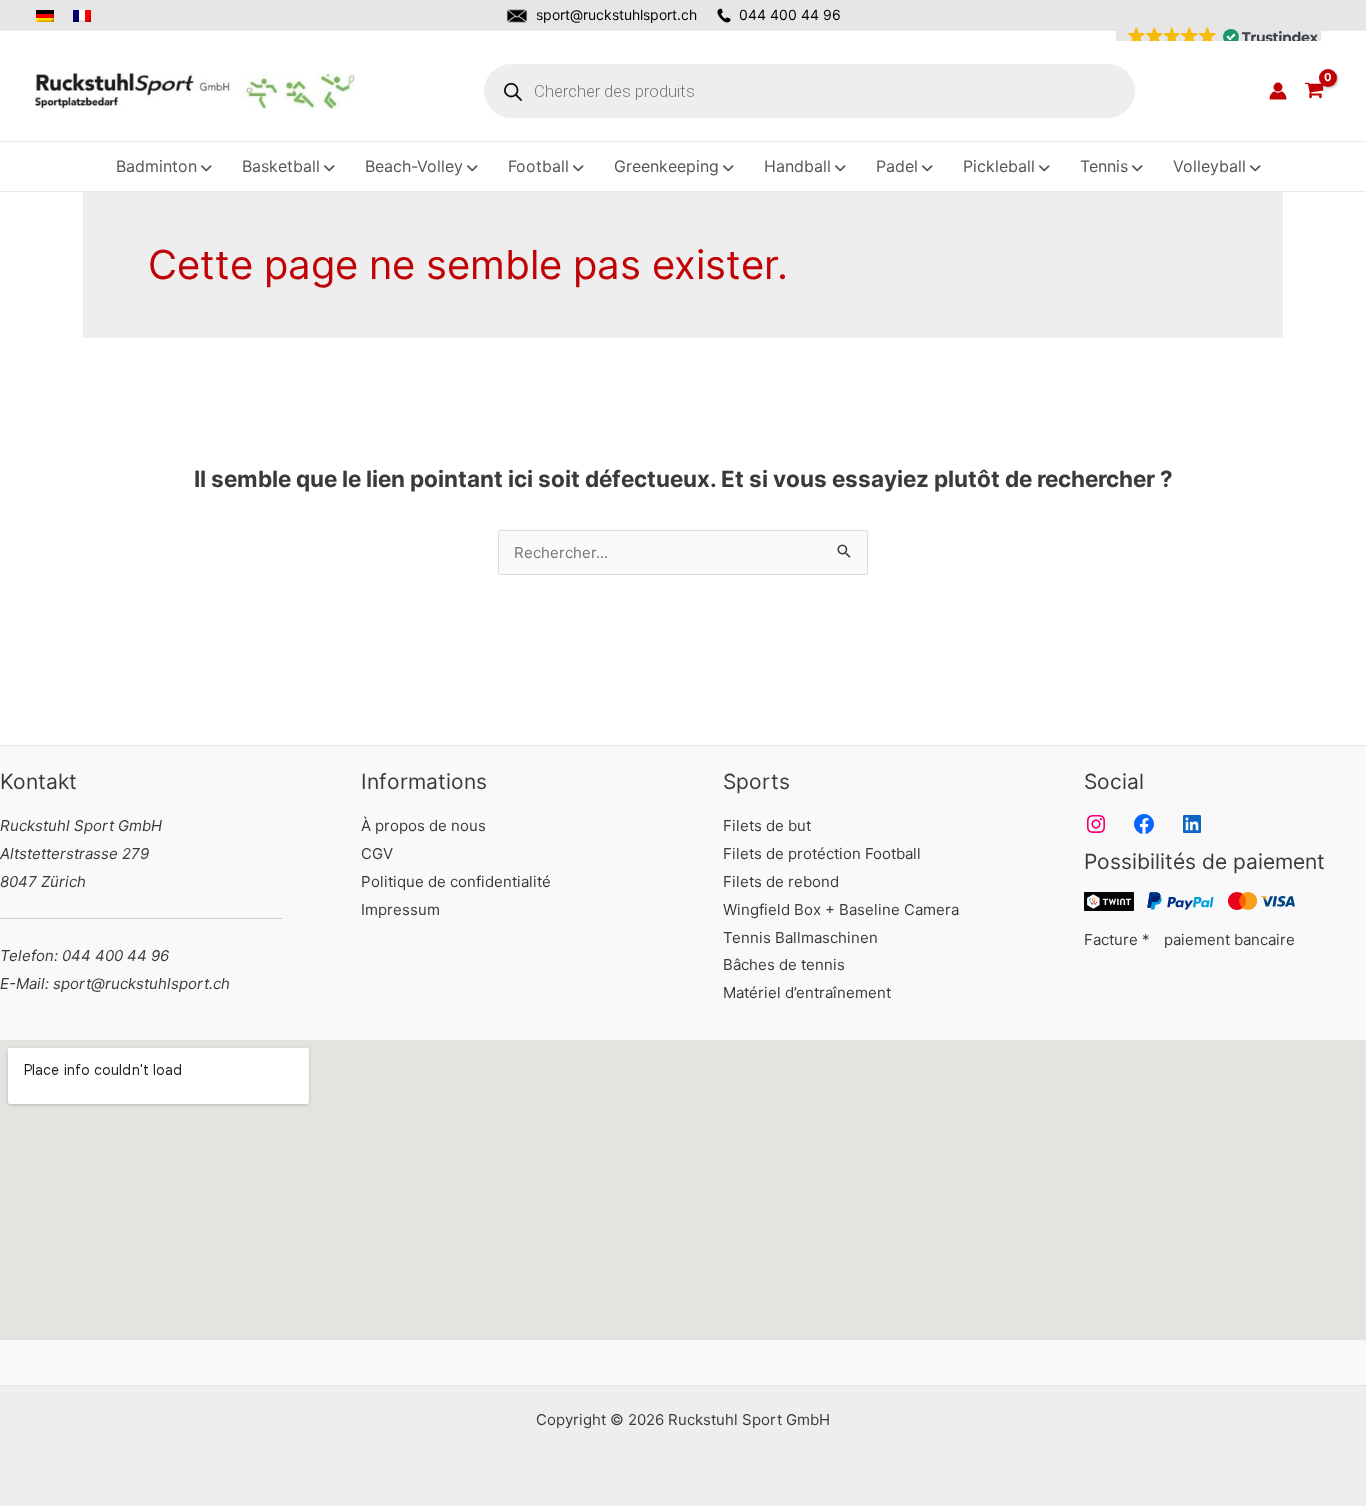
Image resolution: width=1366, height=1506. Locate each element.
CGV (377, 853)
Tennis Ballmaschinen (800, 937)
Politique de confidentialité (456, 881)
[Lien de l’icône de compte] (1278, 91)
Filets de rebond (781, 881)
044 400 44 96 (790, 14)
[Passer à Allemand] (50, 16)
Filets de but (767, 825)
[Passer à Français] (83, 16)
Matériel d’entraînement (807, 992)
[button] (1218, 37)
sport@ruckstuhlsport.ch (616, 14)
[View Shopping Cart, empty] (1314, 91)
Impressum (400, 909)
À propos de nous (423, 825)
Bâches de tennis (784, 964)
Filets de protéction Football (822, 853)
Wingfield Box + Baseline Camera (841, 909)
